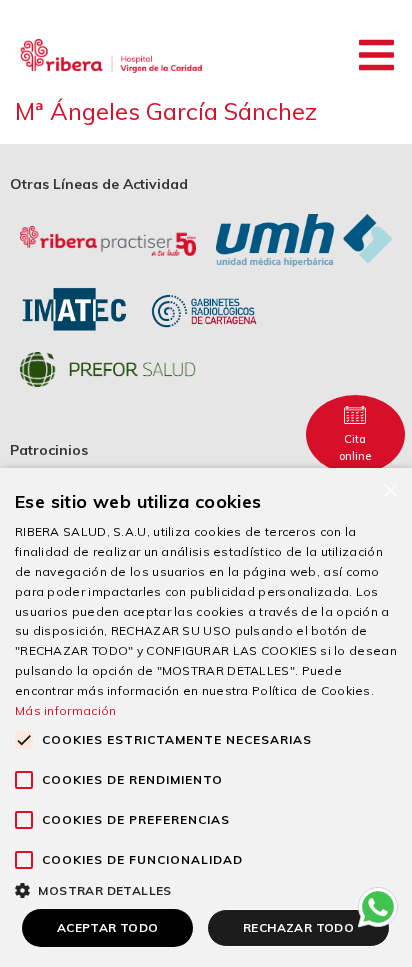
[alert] (206, 717)
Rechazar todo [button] (298, 927)
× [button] (389, 489)
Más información (66, 710)
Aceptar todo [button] (108, 927)
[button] (376, 55)
